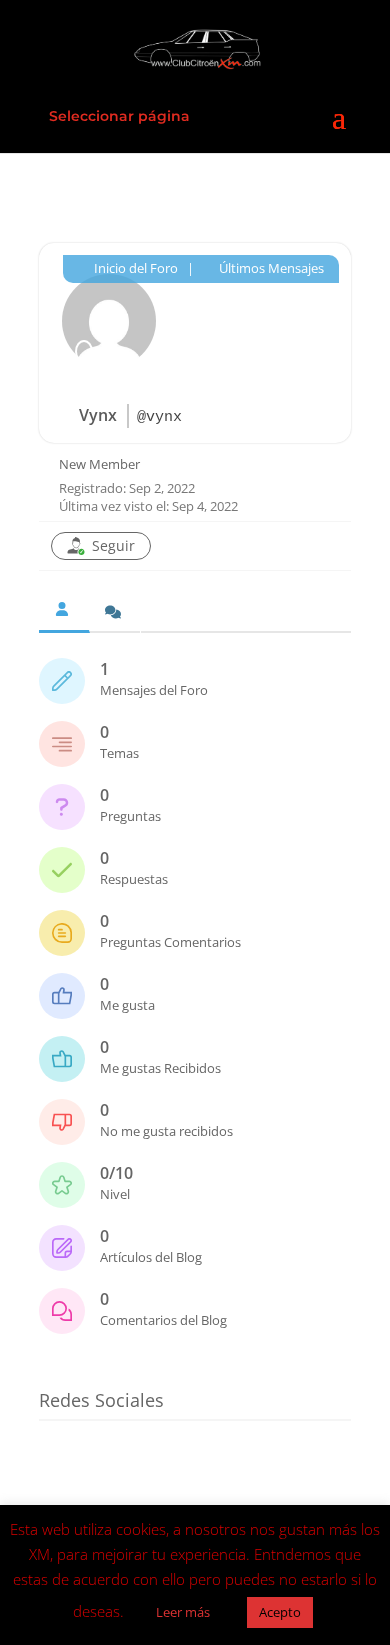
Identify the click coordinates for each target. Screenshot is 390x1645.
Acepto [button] (280, 1612)
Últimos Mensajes (270, 268)
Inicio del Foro (134, 268)
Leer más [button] (183, 1612)
